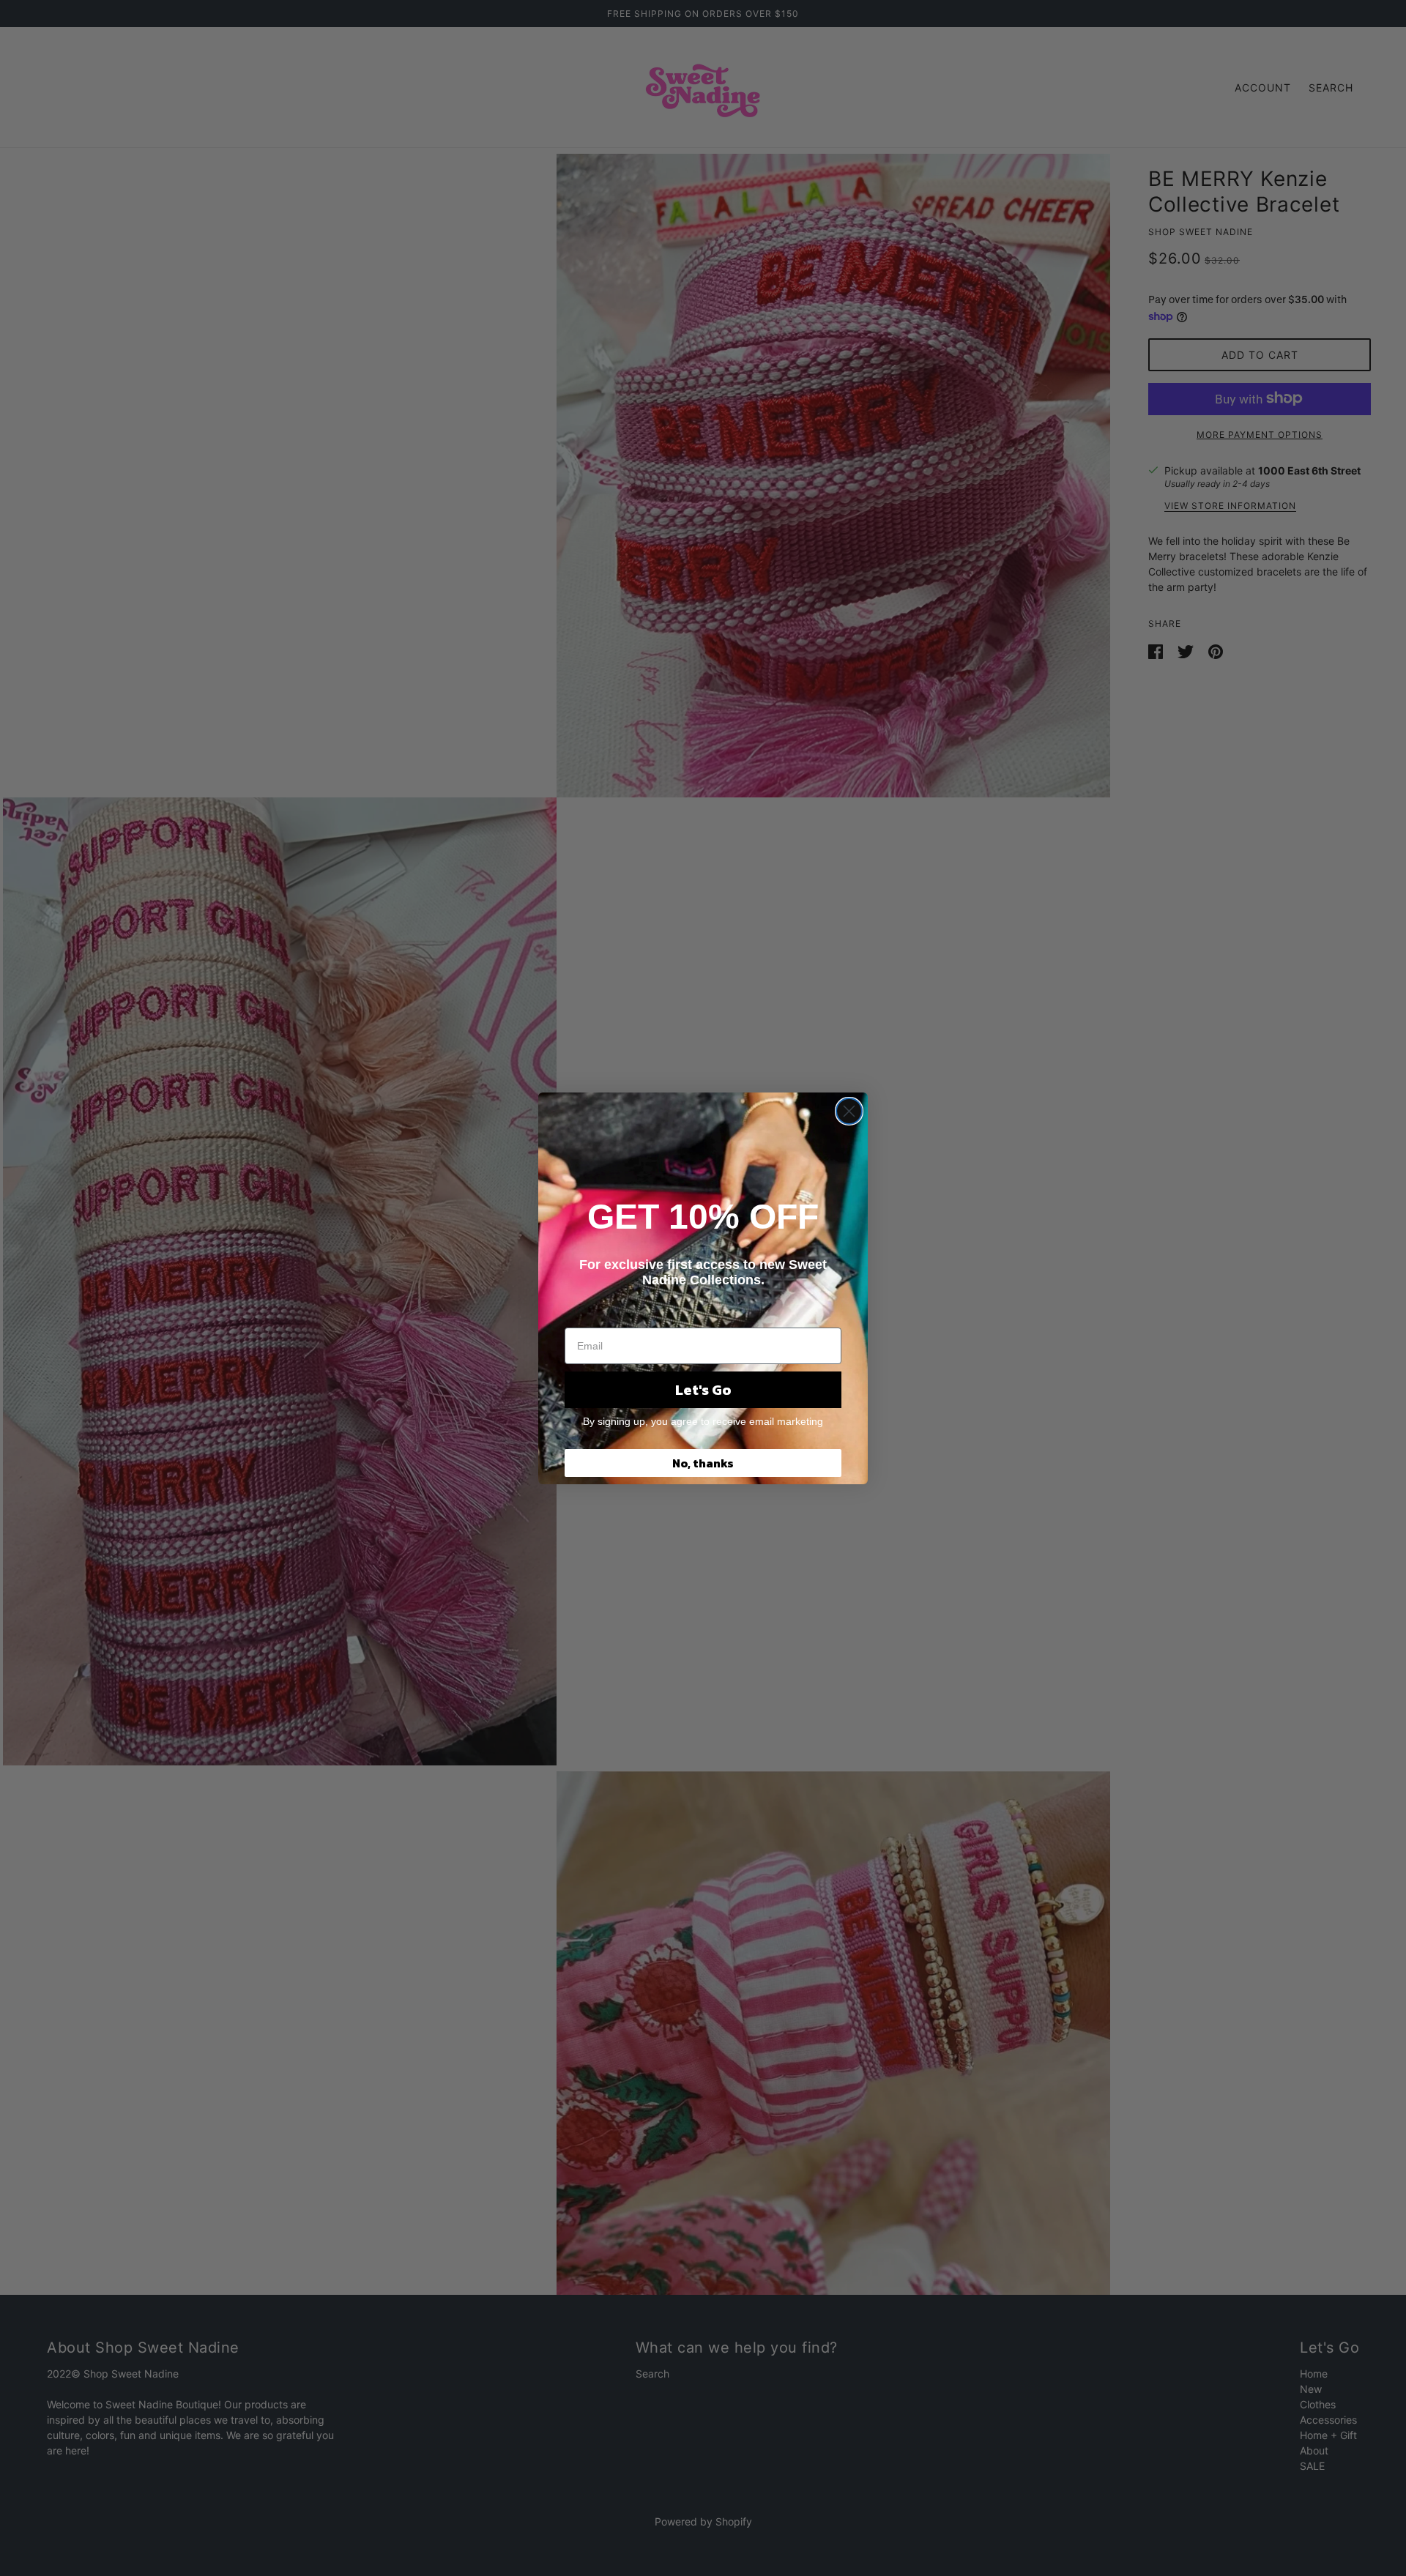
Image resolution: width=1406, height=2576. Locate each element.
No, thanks (703, 1463)
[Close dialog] (849, 1111)
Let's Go (703, 1390)
